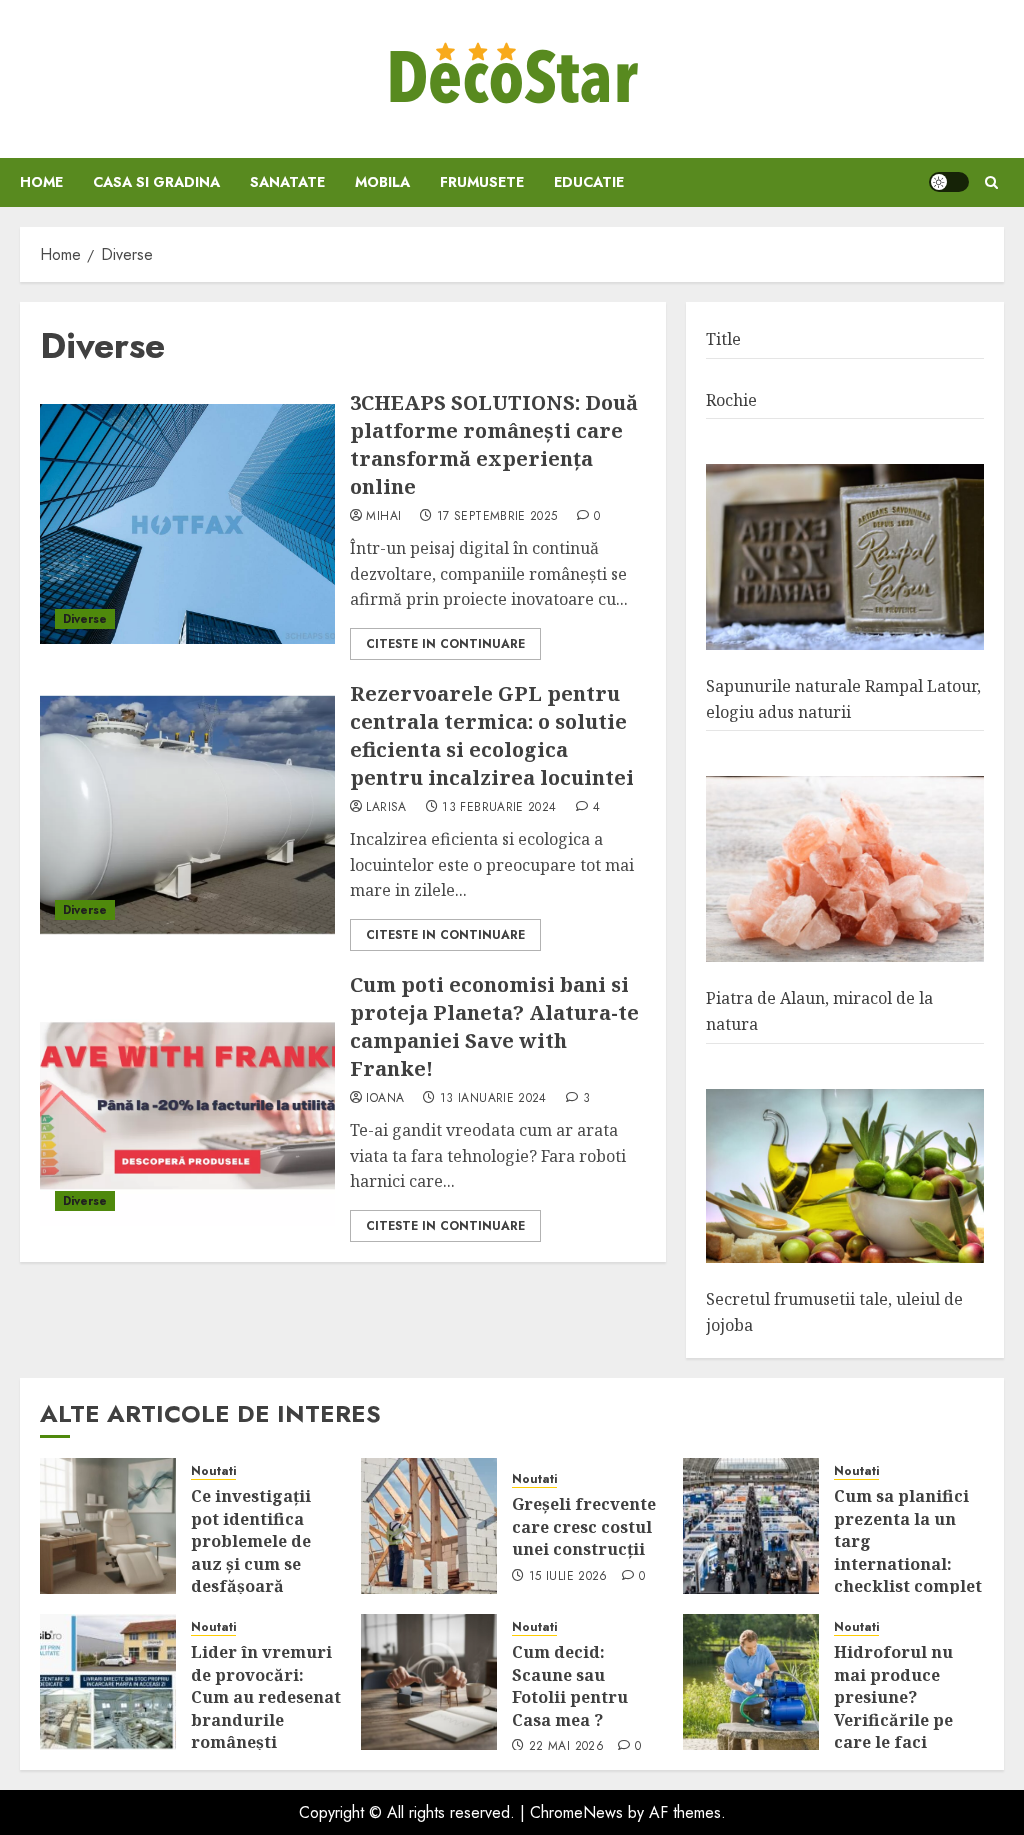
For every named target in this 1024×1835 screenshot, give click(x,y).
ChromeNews (576, 1812)
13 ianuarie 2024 (493, 1099)
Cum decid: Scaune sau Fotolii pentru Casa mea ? (570, 1685)
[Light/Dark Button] (949, 182)
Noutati (213, 1471)
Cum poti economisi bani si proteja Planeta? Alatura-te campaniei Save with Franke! (494, 1026)
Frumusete (482, 182)
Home (41, 182)
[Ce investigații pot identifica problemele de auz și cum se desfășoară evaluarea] (108, 1526)
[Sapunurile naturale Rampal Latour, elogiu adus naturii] (845, 557)
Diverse (85, 619)
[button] (991, 182)
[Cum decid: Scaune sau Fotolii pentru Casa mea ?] (429, 1682)
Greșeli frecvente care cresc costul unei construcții (584, 1526)
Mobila (382, 182)
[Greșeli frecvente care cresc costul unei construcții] (429, 1526)
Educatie (589, 182)
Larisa (386, 808)
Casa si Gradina (156, 182)
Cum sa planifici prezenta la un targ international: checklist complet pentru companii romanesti (908, 1563)
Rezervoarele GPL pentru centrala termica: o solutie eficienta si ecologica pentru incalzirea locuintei (492, 735)
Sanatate (287, 182)
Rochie (731, 400)
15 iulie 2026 (568, 1577)
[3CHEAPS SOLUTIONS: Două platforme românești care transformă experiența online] (187, 524)
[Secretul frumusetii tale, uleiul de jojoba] (845, 1176)
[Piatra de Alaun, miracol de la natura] (845, 869)
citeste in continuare (445, 644)
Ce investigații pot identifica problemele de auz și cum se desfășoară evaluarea (251, 1552)
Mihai (383, 517)
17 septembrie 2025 (497, 517)
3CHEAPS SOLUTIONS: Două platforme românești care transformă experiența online (494, 444)
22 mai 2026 (566, 1747)
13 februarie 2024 (499, 808)
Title (723, 339)
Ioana (385, 1099)
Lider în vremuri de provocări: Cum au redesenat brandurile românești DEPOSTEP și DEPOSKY (266, 1719)
